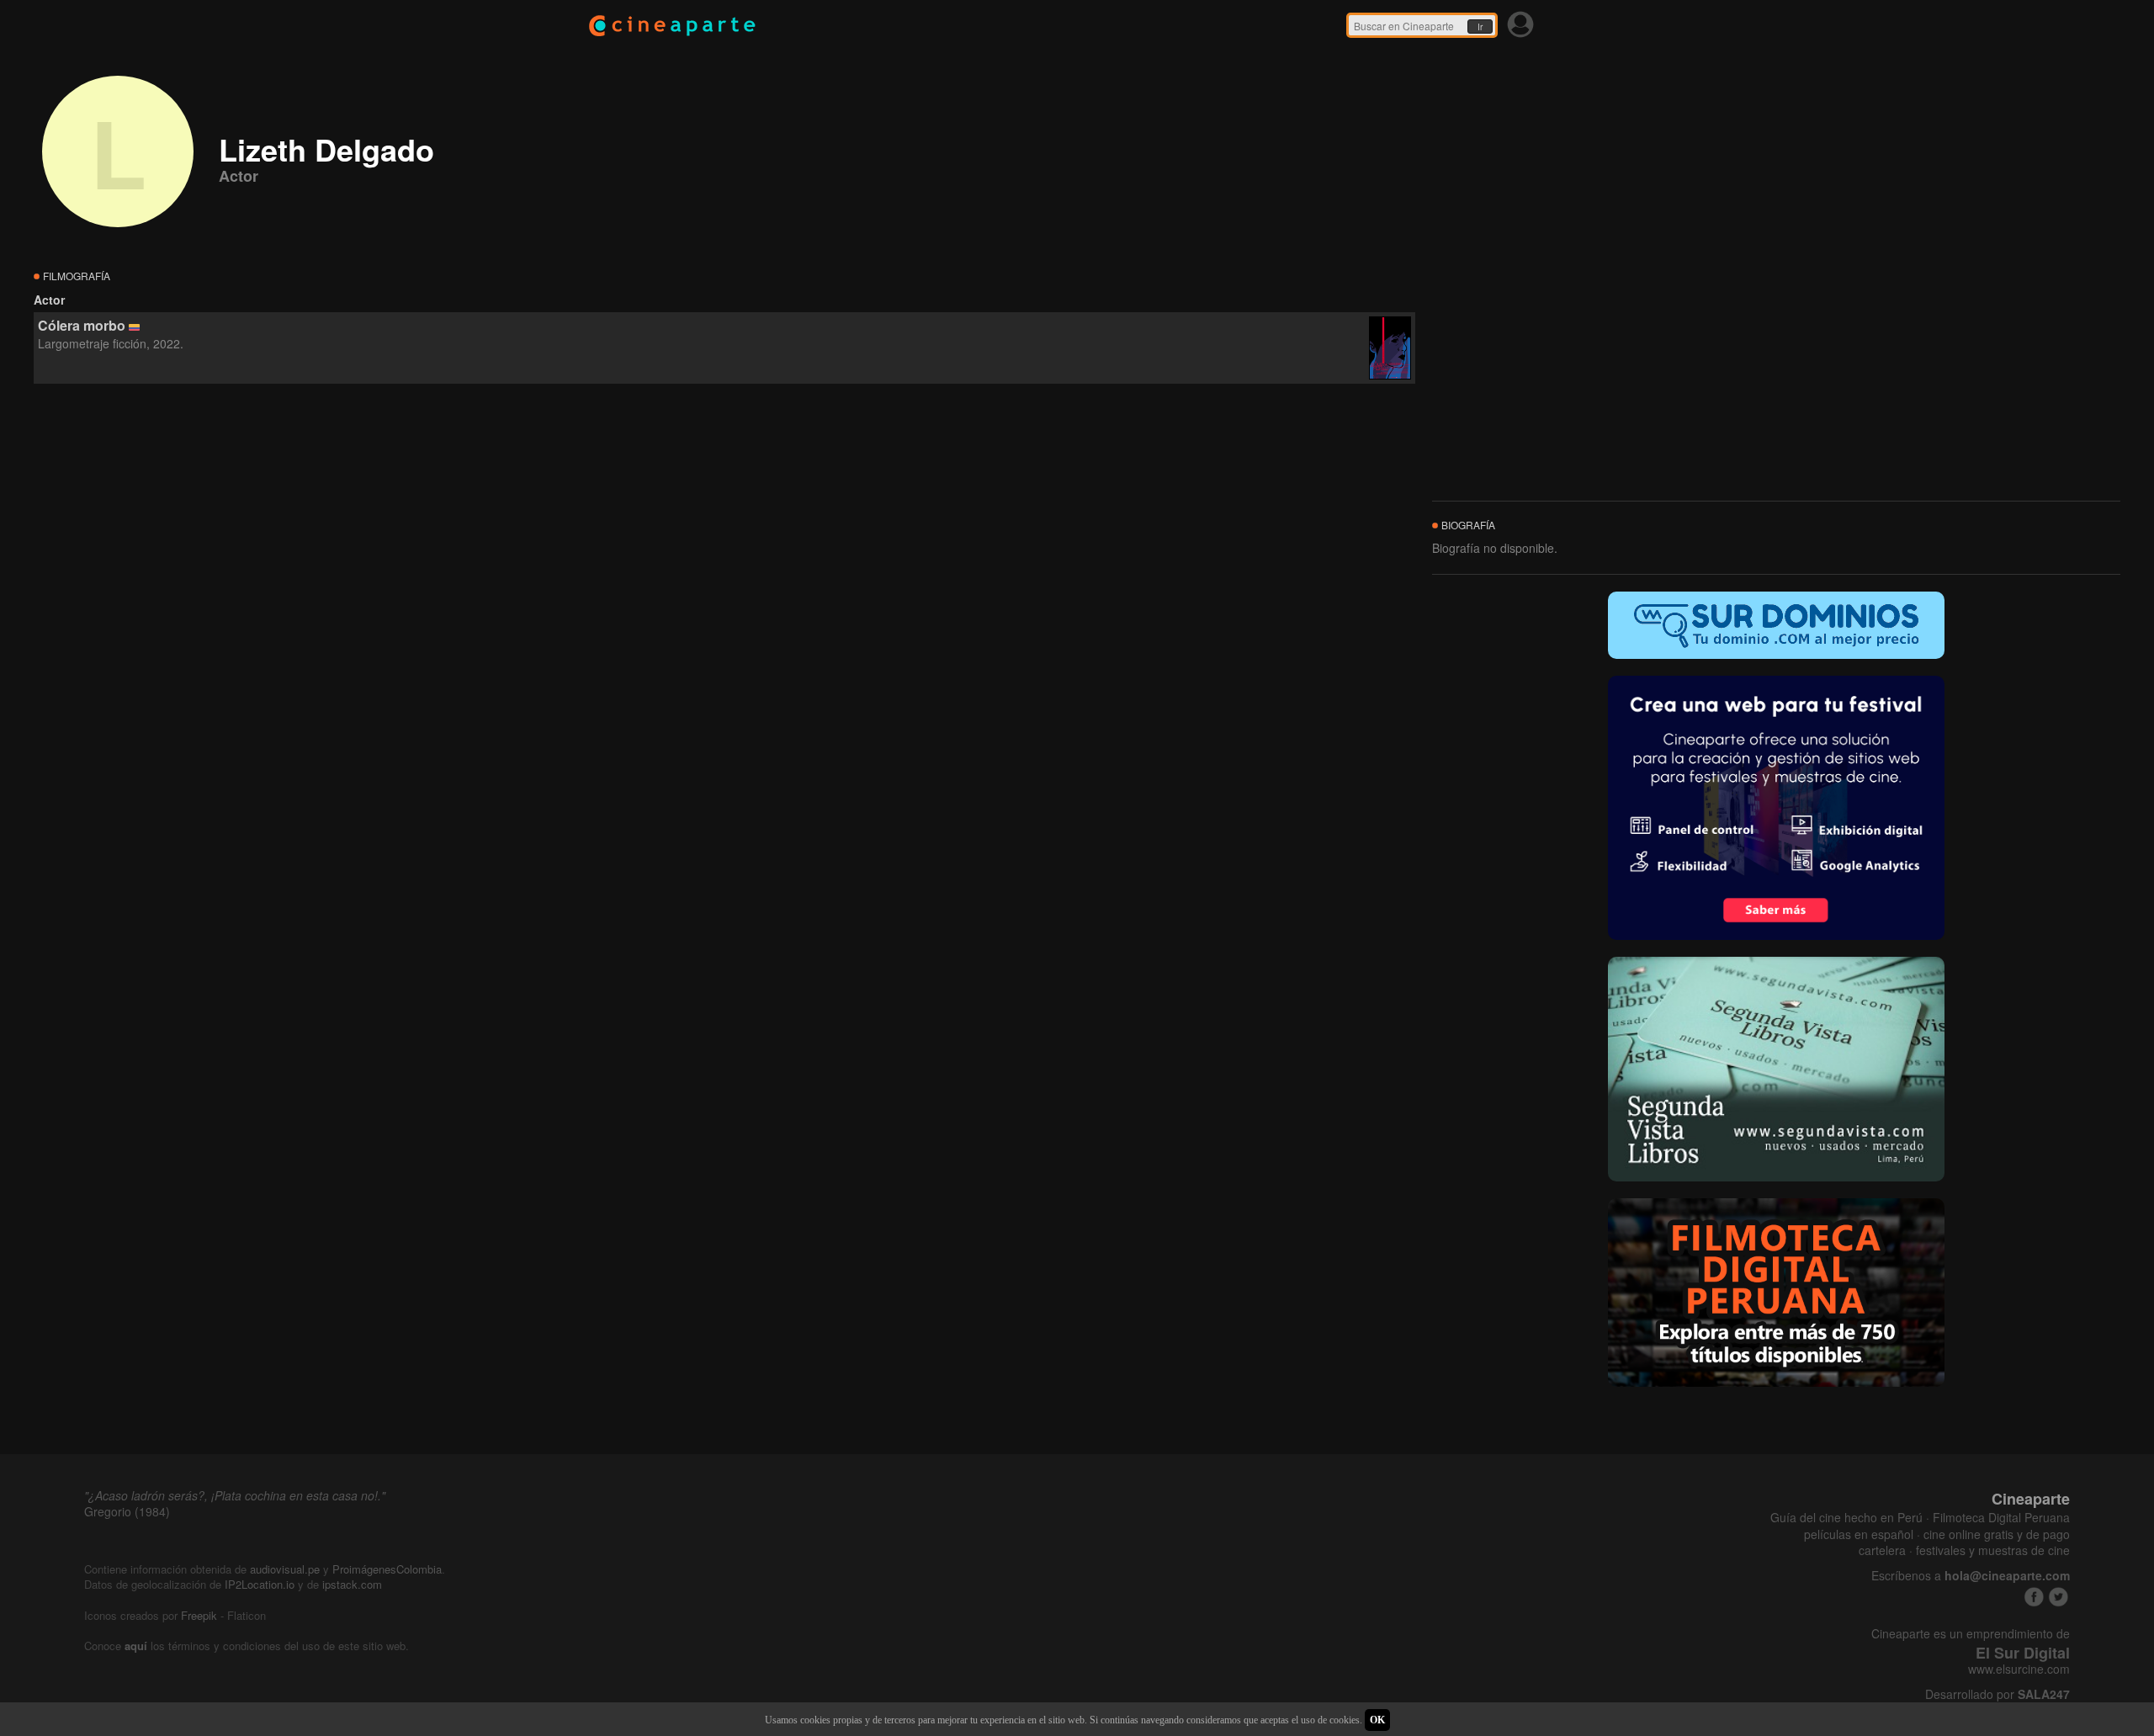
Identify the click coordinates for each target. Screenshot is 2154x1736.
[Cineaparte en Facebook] (2034, 1597)
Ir (1480, 27)
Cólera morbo (82, 325)
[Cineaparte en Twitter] (2059, 1597)
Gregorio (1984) (127, 1511)
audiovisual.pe (285, 1569)
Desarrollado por (1997, 1694)
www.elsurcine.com (2019, 1669)
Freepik (199, 1615)
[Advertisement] (724, 537)
